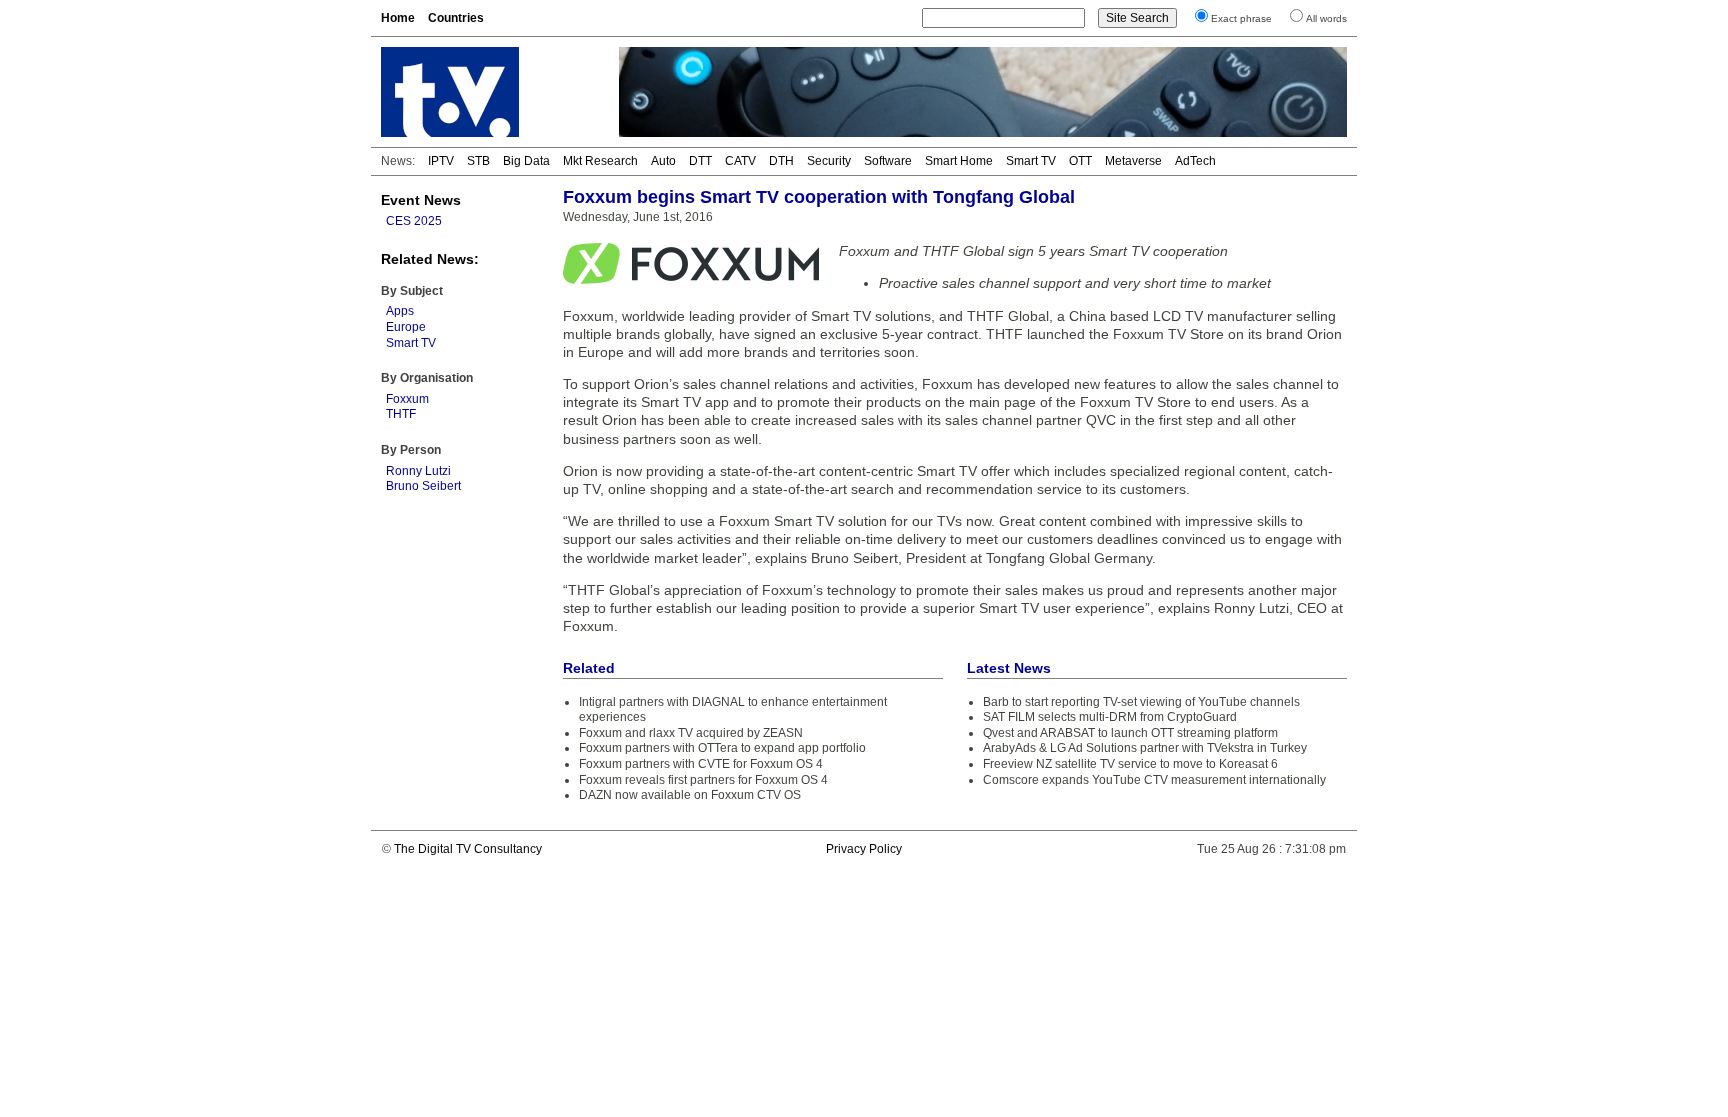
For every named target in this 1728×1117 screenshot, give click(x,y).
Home (398, 18)
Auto (663, 161)
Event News (421, 200)
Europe (406, 327)
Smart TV (1031, 161)
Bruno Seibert (423, 486)
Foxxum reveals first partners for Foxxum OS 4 (703, 780)
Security (829, 161)
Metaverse (1133, 161)
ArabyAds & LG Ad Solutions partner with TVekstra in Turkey (1145, 748)
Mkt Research (600, 161)
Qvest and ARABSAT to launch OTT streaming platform (1130, 733)
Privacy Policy (864, 849)
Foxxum (407, 399)
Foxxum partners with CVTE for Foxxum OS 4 (701, 764)
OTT (1080, 161)
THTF (401, 414)
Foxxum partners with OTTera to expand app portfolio (722, 748)
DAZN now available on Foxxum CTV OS (690, 795)
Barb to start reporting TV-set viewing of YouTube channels (1141, 702)
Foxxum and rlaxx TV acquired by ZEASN (691, 733)
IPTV (441, 161)
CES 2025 (414, 221)
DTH (781, 161)
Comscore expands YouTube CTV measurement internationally (1154, 780)
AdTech (1195, 161)
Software (888, 161)
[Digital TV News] (488, 92)
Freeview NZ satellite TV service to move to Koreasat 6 (1130, 764)
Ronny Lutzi (418, 471)
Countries (456, 18)
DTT (700, 161)
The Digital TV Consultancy (468, 849)
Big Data (526, 161)
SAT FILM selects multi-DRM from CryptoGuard (1110, 717)
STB (478, 161)
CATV (740, 161)
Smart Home (959, 161)
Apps (400, 311)
